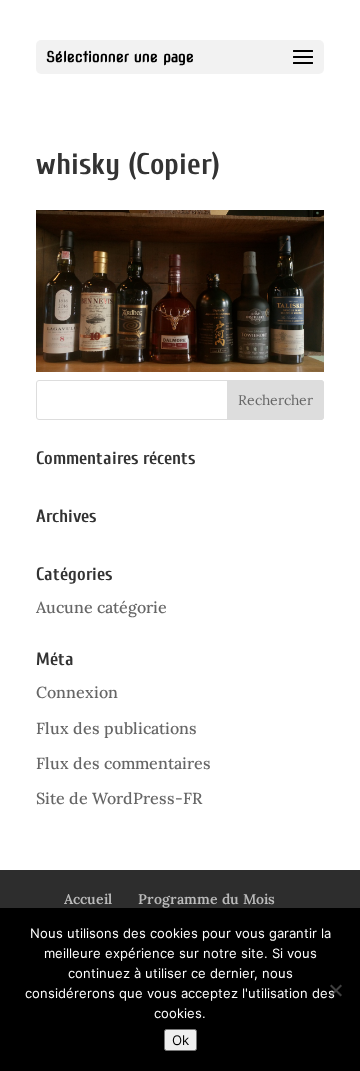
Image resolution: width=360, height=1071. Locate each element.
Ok (180, 1040)
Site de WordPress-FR (119, 798)
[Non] (335, 990)
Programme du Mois (206, 899)
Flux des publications (116, 728)
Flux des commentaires (123, 763)
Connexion (77, 692)
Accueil (88, 899)
